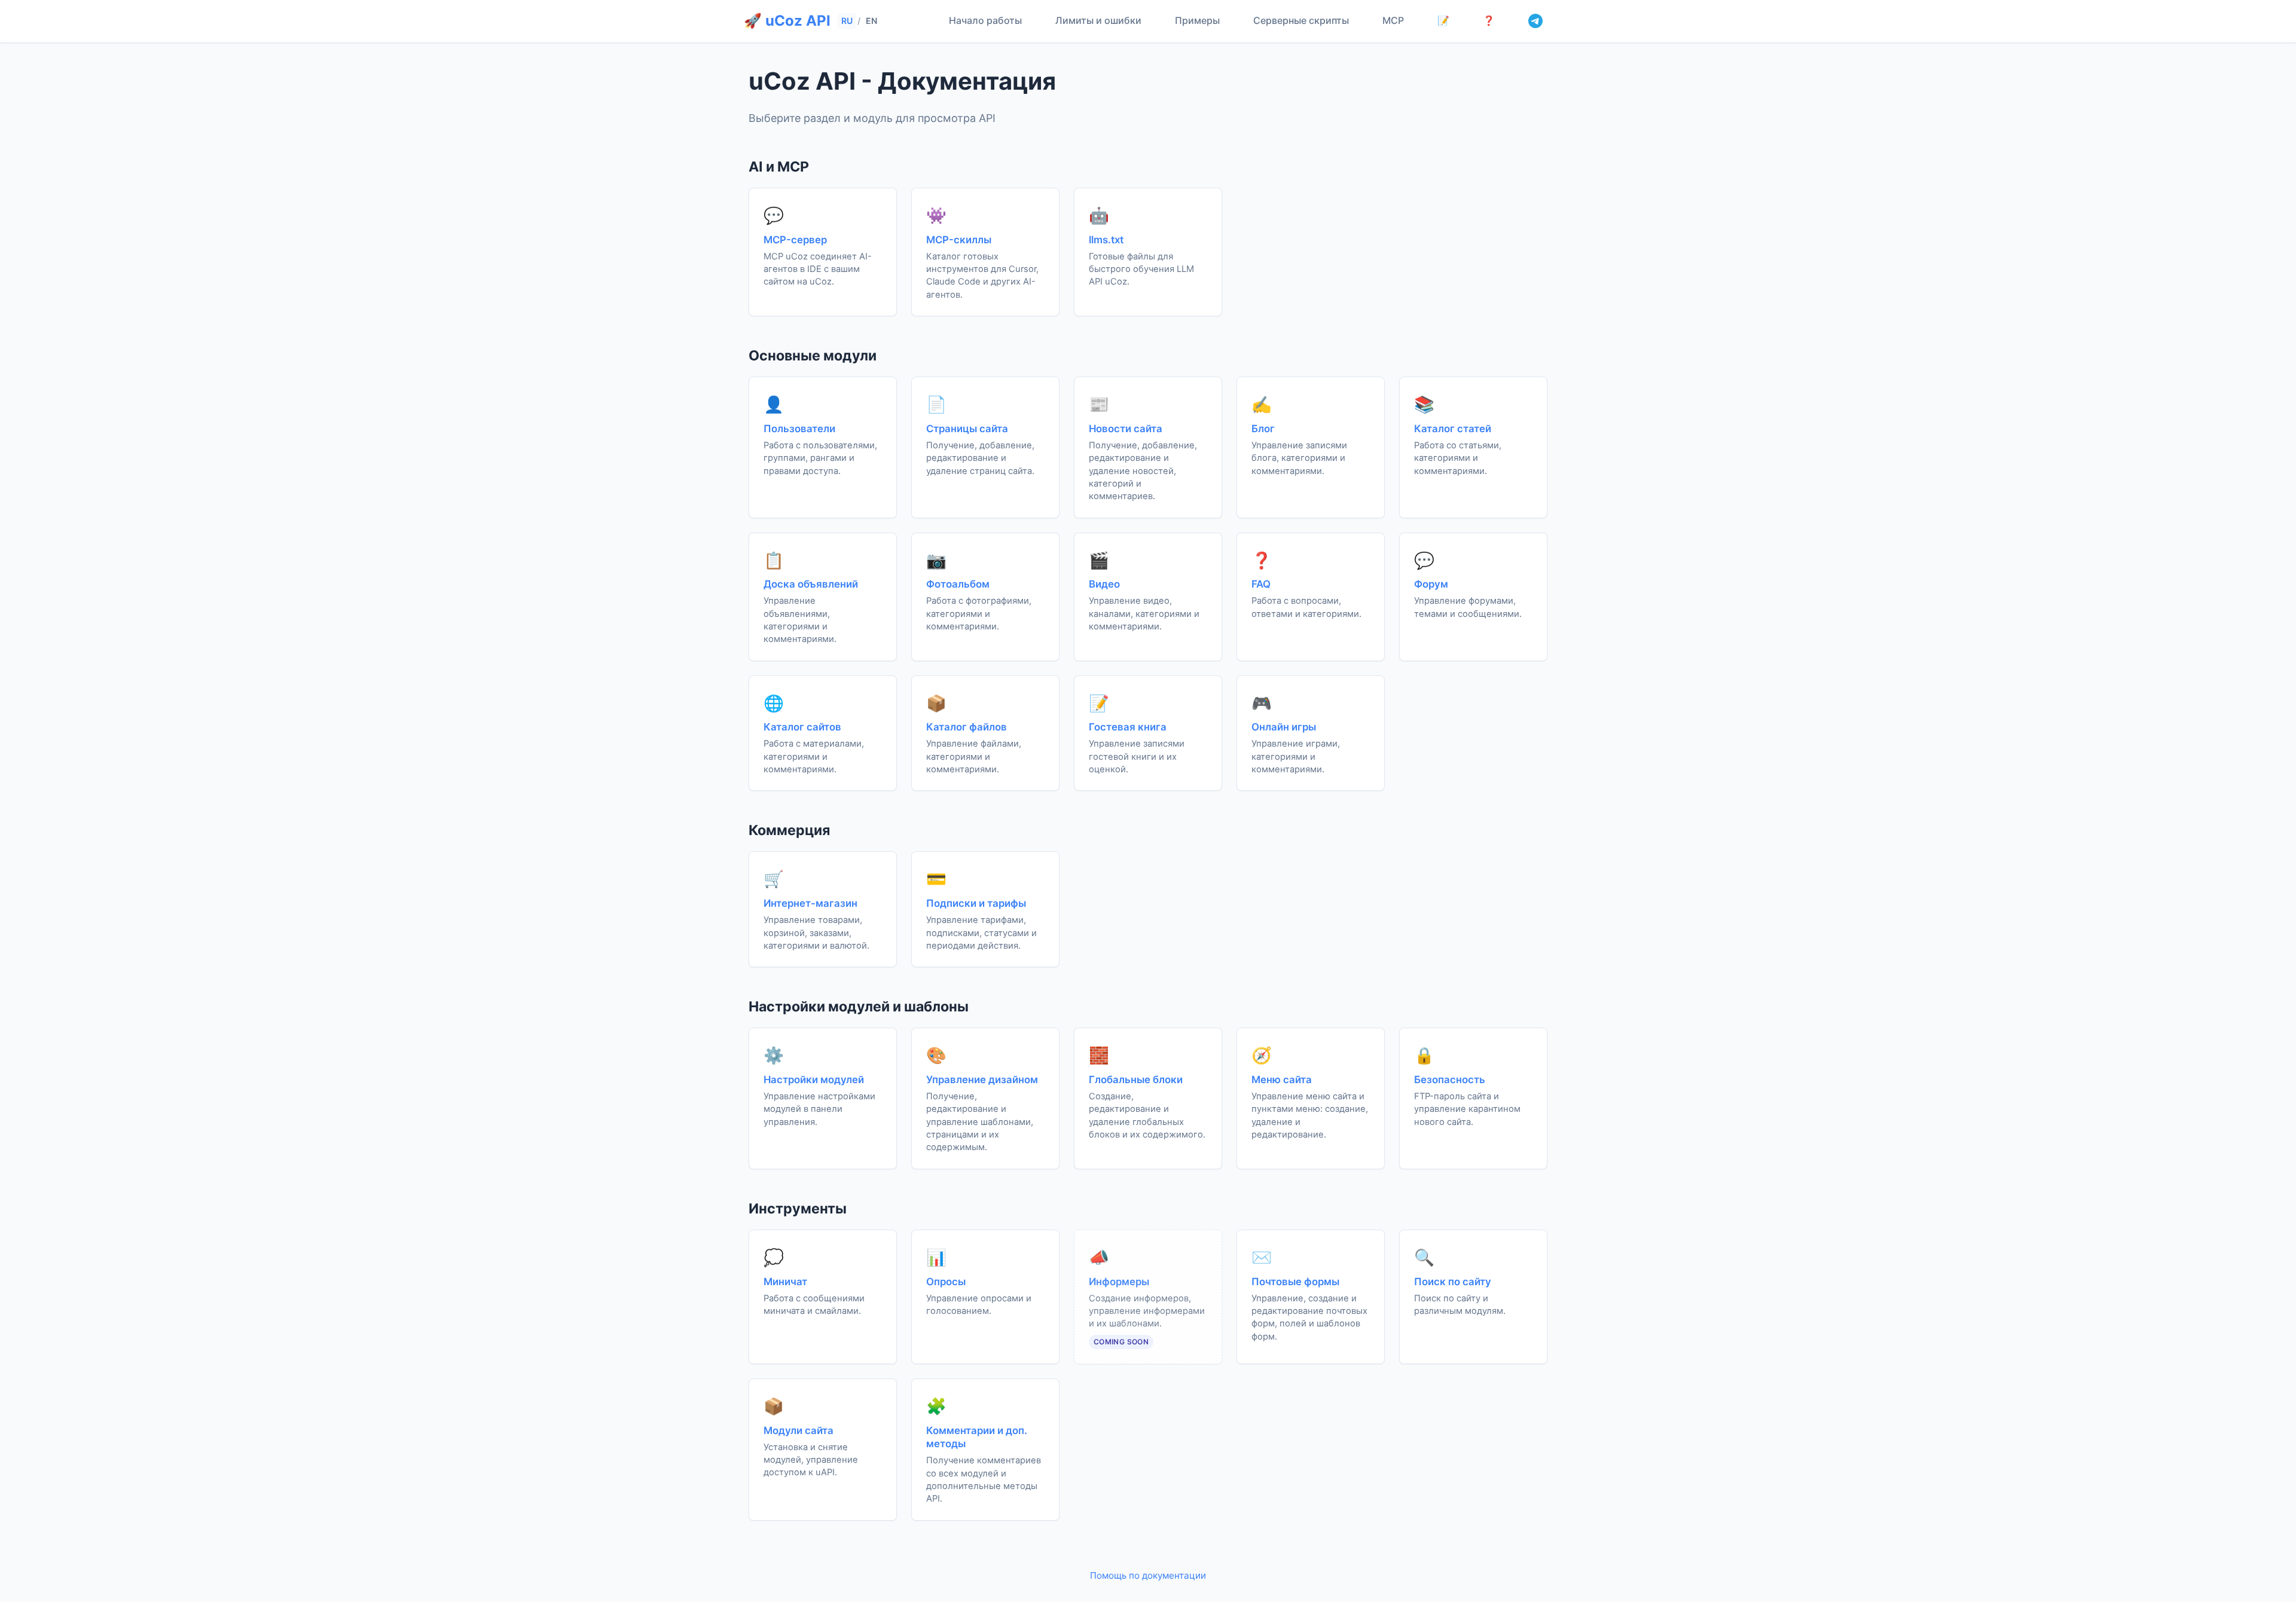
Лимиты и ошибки (1098, 20)
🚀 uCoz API (787, 21)
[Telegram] (1535, 21)
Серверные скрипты (1301, 20)
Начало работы (985, 20)
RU (847, 21)
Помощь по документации (1148, 1575)
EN (871, 21)
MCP (1393, 20)
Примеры (1197, 20)
